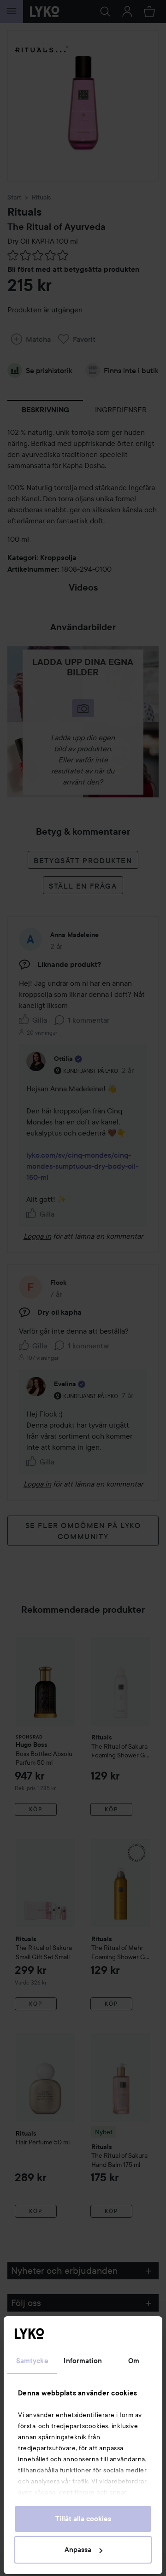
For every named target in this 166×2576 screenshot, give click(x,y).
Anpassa (78, 2550)
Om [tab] (134, 2361)
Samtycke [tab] (32, 2361)
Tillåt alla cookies (83, 2519)
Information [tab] (83, 2361)
